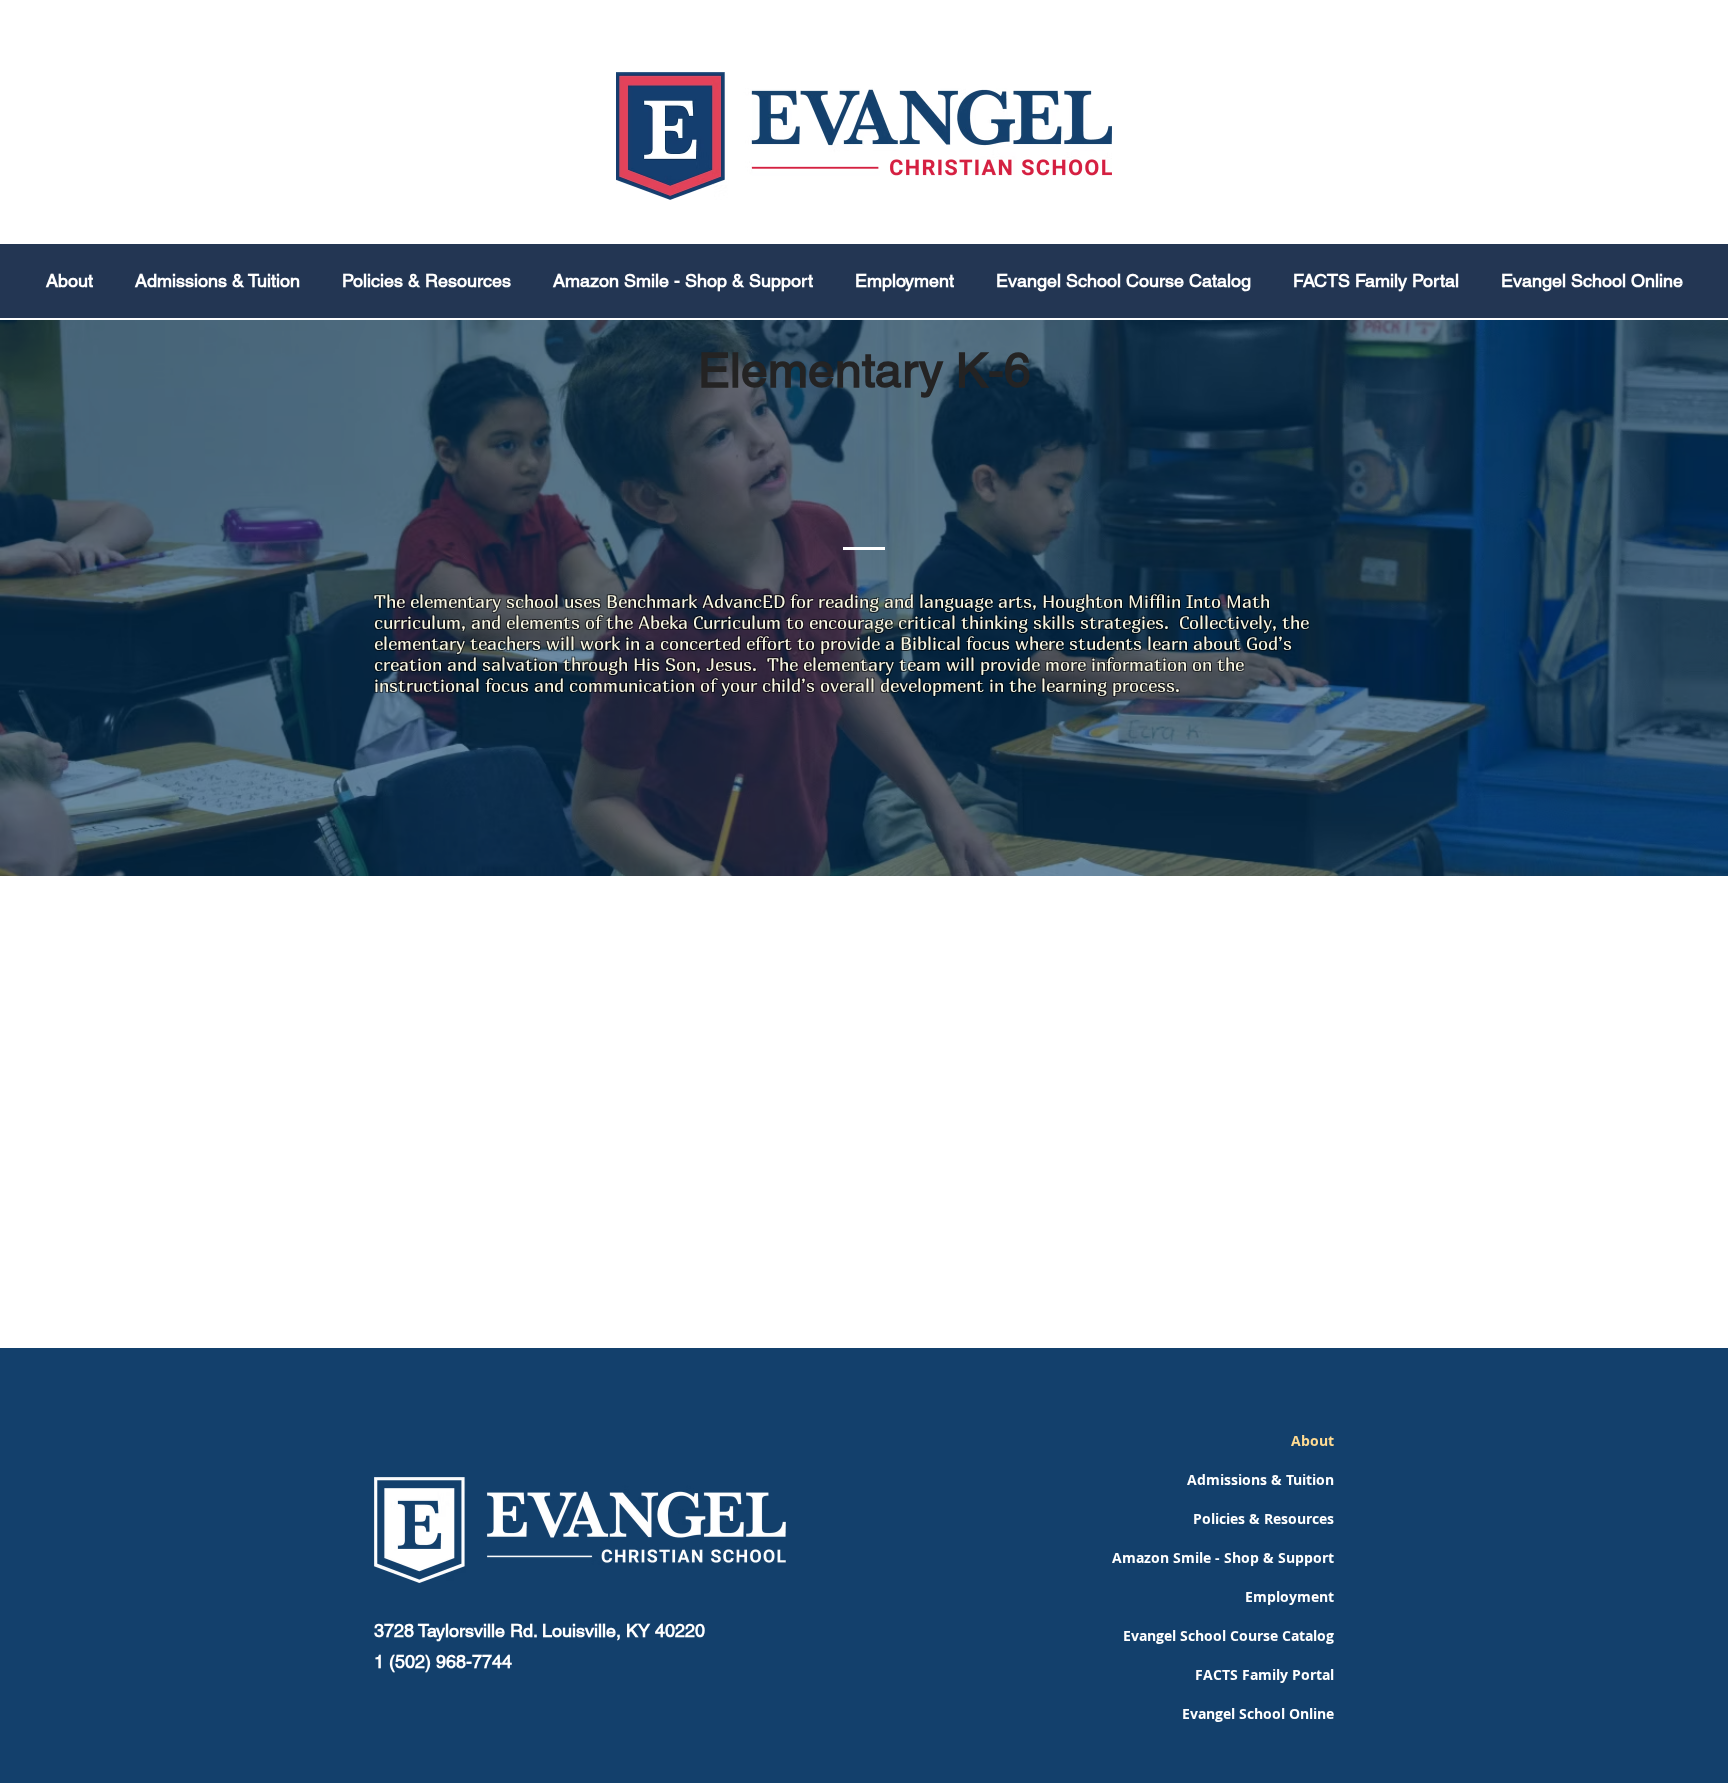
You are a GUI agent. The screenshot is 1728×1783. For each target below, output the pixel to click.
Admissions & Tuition (1260, 1479)
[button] (426, 281)
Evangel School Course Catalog (1251, 1635)
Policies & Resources (1263, 1518)
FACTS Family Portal (1264, 1674)
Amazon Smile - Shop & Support (1251, 1557)
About (1312, 1440)
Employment (1289, 1596)
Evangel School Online (1258, 1713)
